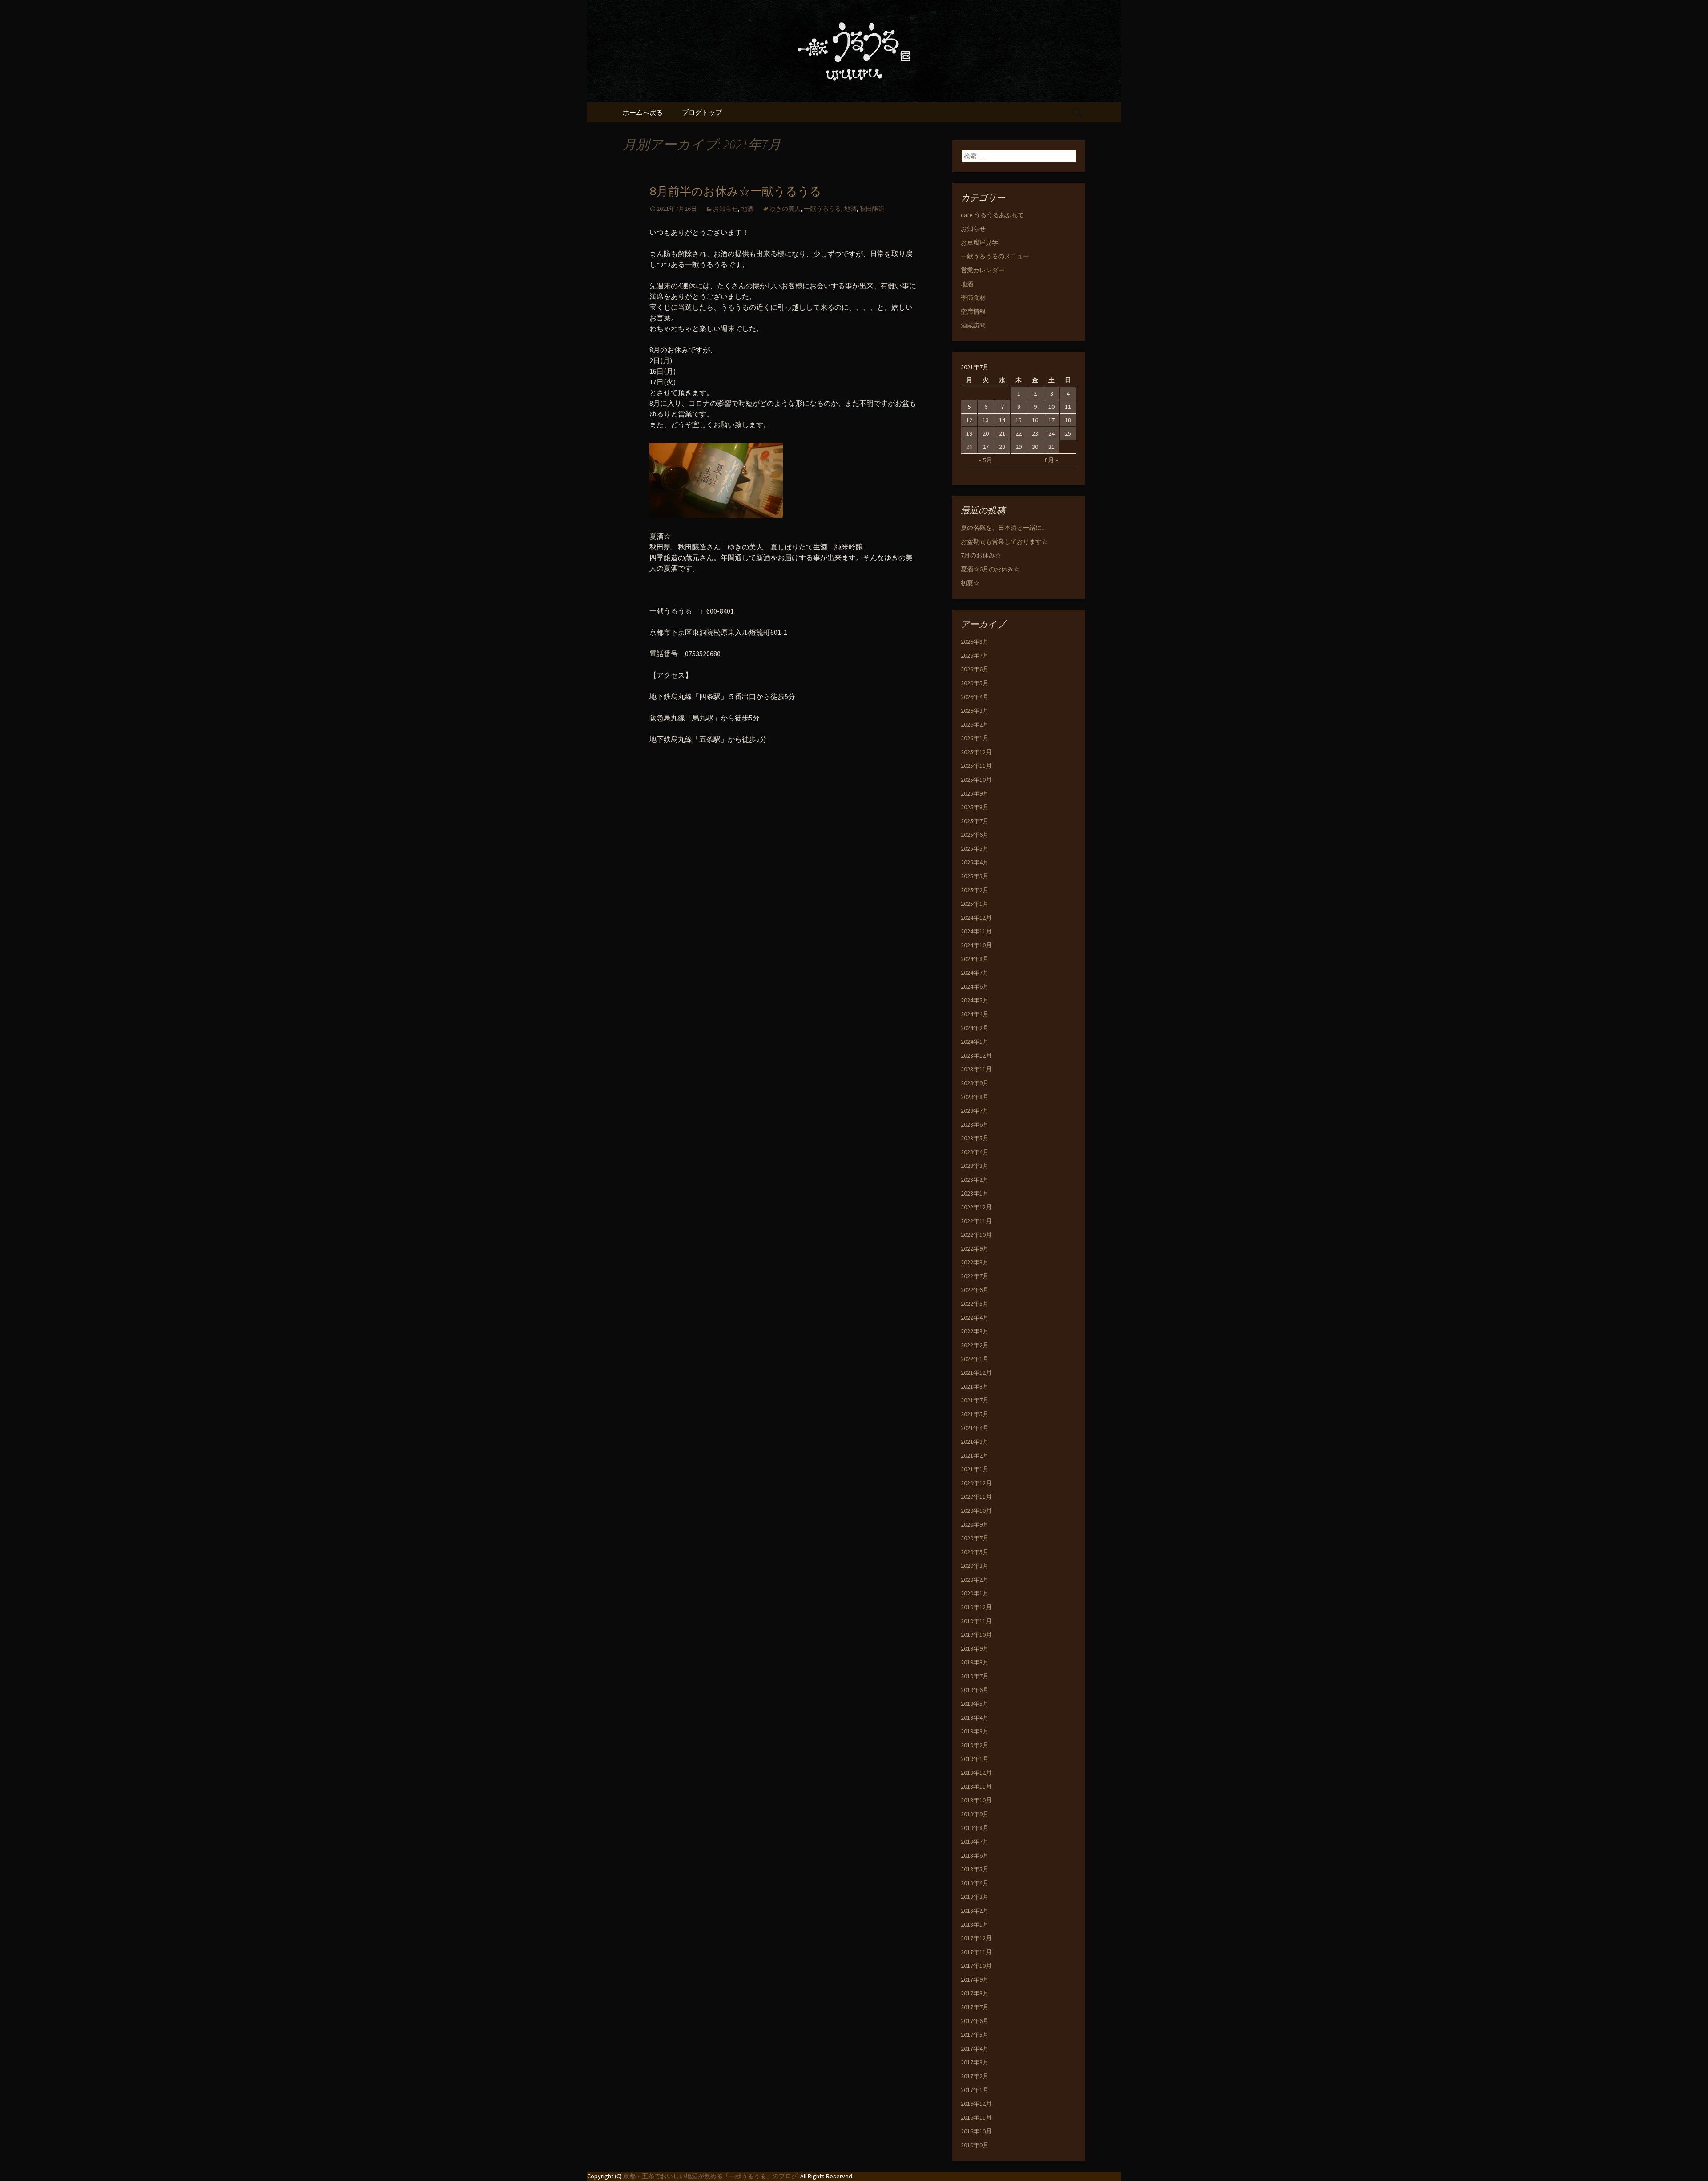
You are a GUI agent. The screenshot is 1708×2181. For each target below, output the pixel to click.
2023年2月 (975, 1179)
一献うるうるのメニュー (995, 256)
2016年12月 (976, 2104)
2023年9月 (975, 1083)
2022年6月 (975, 1290)
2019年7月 (975, 1676)
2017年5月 (975, 2035)
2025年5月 (975, 848)
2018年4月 (975, 1883)
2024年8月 (975, 959)
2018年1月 (975, 1924)
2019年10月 (976, 1635)
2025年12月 (976, 752)
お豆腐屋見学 (979, 242)
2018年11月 (976, 1786)
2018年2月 (975, 1910)
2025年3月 (975, 876)
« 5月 (986, 460)
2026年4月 (975, 697)
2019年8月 (975, 1662)
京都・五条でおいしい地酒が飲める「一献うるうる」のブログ (710, 2176)
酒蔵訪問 (973, 325)
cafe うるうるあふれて (992, 215)
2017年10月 (976, 1966)
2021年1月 (975, 1469)
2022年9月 (975, 1248)
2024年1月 (975, 1042)
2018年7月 (975, 1842)
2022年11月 (976, 1221)
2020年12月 (976, 1483)
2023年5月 (975, 1138)
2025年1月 (975, 904)
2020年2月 (975, 1579)
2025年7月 (975, 821)
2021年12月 (976, 1373)
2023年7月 (975, 1111)
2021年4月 (975, 1428)
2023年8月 (975, 1097)
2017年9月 (975, 1979)
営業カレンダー (983, 270)
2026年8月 (975, 642)
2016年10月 (976, 2131)
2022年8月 (975, 1262)
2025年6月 (975, 835)
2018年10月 (976, 1800)
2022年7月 (975, 1276)
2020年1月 (975, 1593)
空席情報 (973, 311)
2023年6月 (975, 1124)
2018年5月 (975, 1869)
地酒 (747, 209)
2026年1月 (975, 738)
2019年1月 (975, 1759)
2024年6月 (975, 986)
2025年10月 (976, 780)
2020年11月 (976, 1497)
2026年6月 (975, 669)
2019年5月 (975, 1704)
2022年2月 (975, 1345)
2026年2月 (975, 724)
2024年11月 (976, 931)
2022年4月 (975, 1317)
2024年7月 (975, 973)
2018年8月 (975, 1828)
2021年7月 (975, 1400)
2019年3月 (975, 1731)
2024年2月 (975, 1028)
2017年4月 (975, 2048)
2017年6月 (975, 2021)
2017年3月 (975, 2062)
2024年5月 (975, 1000)
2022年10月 (976, 1235)
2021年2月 (975, 1455)
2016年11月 (976, 2117)
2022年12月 (976, 1207)
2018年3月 (975, 1897)
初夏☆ (970, 583)
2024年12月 (976, 917)
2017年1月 (975, 2090)
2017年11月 (976, 1952)
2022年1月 (975, 1359)
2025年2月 (975, 890)
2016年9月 (975, 2145)
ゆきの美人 (785, 209)
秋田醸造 (872, 209)
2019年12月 (976, 1607)
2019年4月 (975, 1717)
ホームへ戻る (643, 112)
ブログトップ (702, 112)
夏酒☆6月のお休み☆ (990, 569)
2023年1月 (975, 1193)
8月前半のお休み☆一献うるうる (735, 192)
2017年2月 (975, 2076)
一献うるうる (822, 209)
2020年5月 (975, 1552)
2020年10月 (976, 1511)
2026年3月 (975, 711)
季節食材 (973, 298)
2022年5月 (975, 1304)
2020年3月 (975, 1566)
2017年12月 (976, 1938)
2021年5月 (975, 1414)
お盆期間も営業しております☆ (1004, 541)
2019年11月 (976, 1621)
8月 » (1051, 460)
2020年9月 (975, 1524)
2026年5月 (975, 683)
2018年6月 (975, 1855)
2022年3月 (975, 1331)
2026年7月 (975, 655)
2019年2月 (975, 1745)
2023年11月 (976, 1069)
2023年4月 (975, 1152)
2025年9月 (975, 793)
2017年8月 (975, 1993)
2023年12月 (976, 1055)
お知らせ (725, 209)
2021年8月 (975, 1386)
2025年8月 (975, 807)
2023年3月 (975, 1166)
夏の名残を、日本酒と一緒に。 (1004, 528)
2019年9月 (975, 1648)
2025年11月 (976, 766)
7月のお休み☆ (981, 555)
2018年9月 (975, 1814)
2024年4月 (975, 1014)
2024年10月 (976, 945)
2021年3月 (975, 1442)
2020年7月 (975, 1538)
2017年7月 (975, 2007)
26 (969, 447)
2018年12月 (976, 1773)
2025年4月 (975, 862)
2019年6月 (975, 1690)
